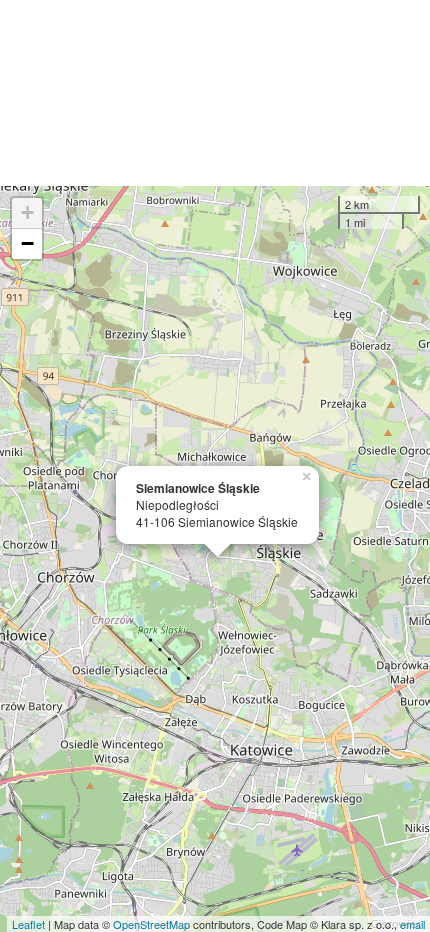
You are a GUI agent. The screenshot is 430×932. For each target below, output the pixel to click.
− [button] (27, 243)
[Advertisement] (215, 93)
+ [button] (27, 212)
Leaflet (28, 924)
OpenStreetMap (151, 924)
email (412, 924)
